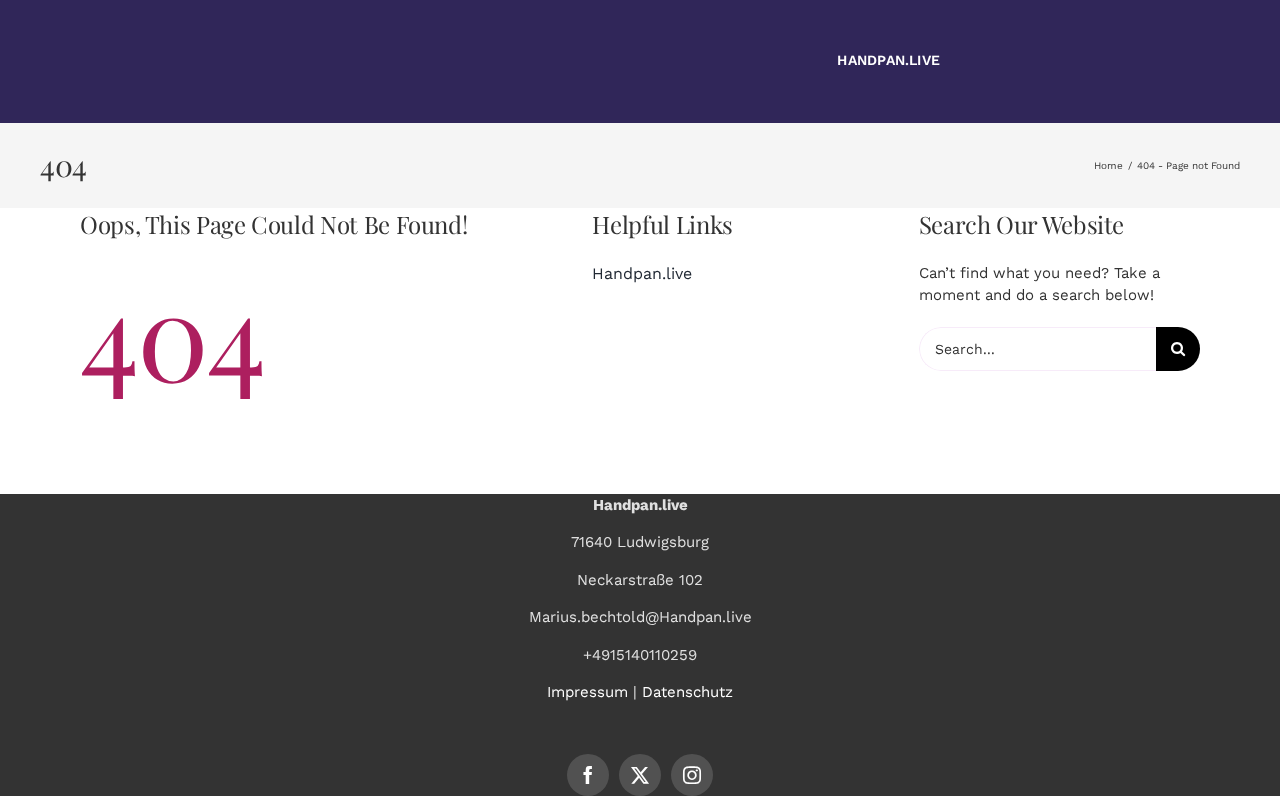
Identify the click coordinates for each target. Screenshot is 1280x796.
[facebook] (588, 775)
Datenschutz (687, 692)
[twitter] (640, 775)
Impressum (587, 692)
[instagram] (692, 775)
